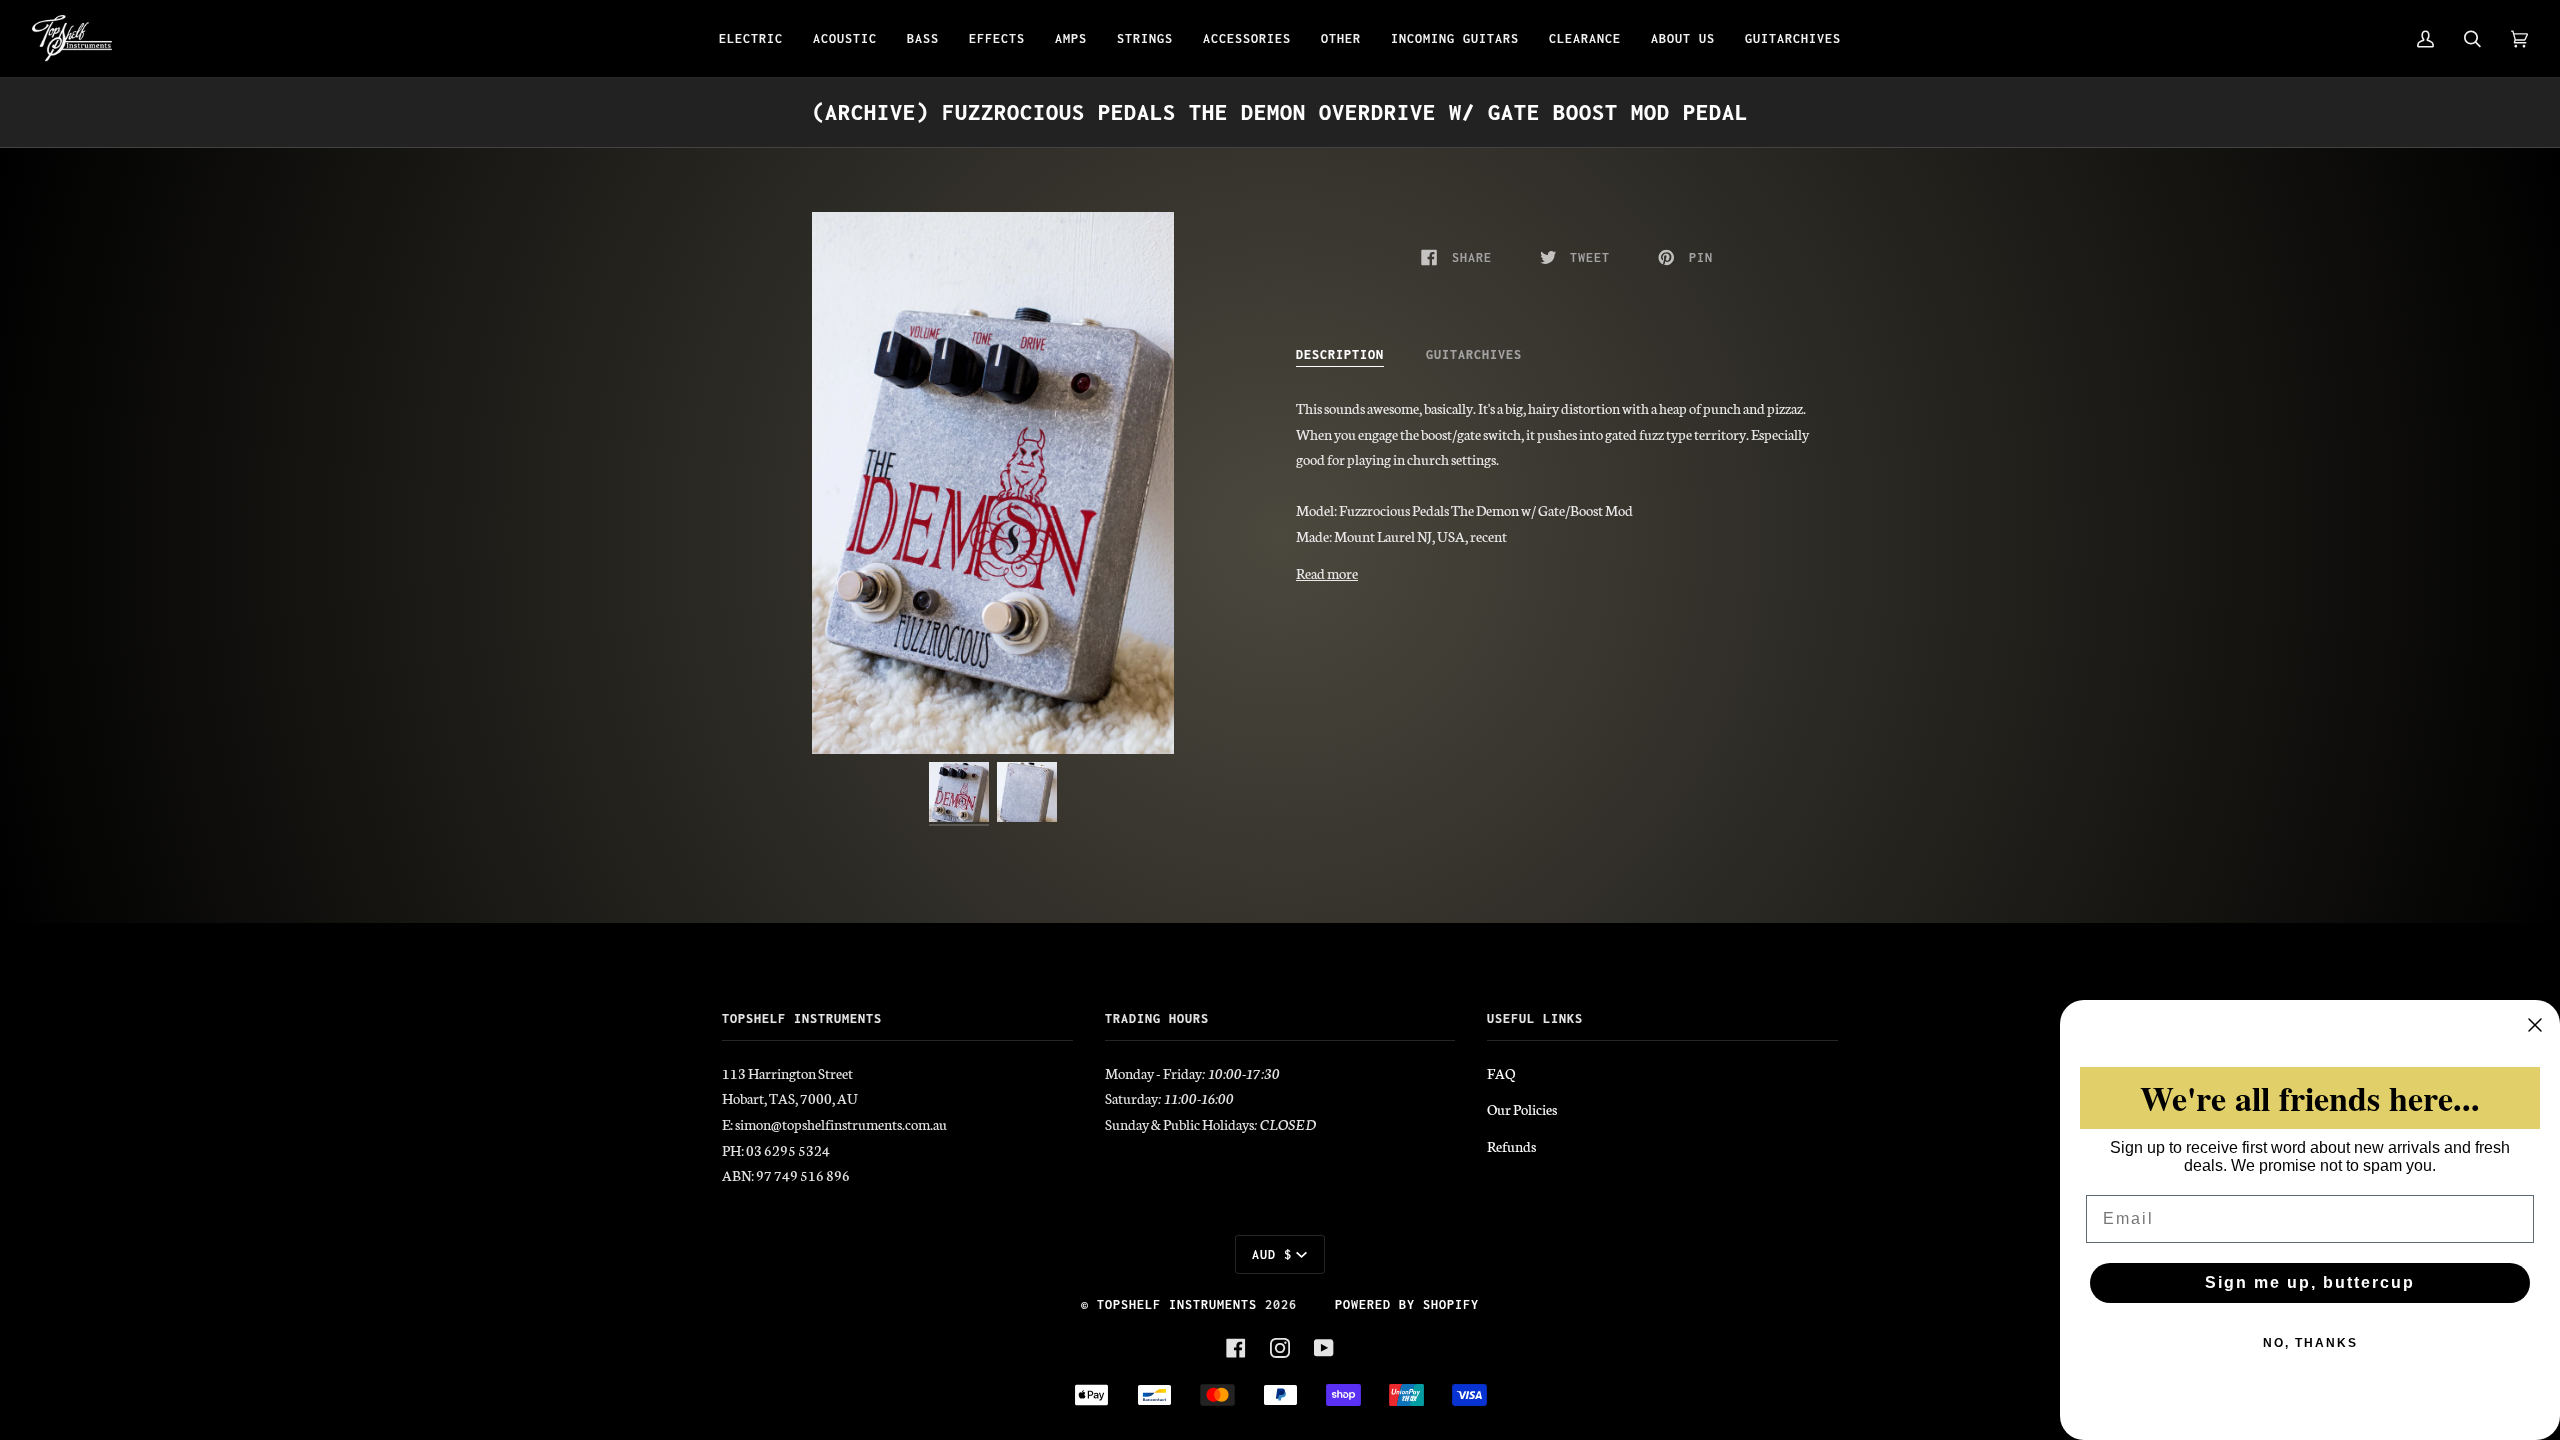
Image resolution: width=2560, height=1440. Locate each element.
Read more (1327, 573)
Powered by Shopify (1407, 1304)
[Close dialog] (2535, 1025)
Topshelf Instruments (1177, 1304)
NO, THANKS (2310, 1343)
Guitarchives (1474, 354)
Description (1340, 354)
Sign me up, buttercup (2310, 1282)
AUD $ (1272, 1254)
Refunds (1511, 1146)
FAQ (1501, 1073)
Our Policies (1522, 1109)
